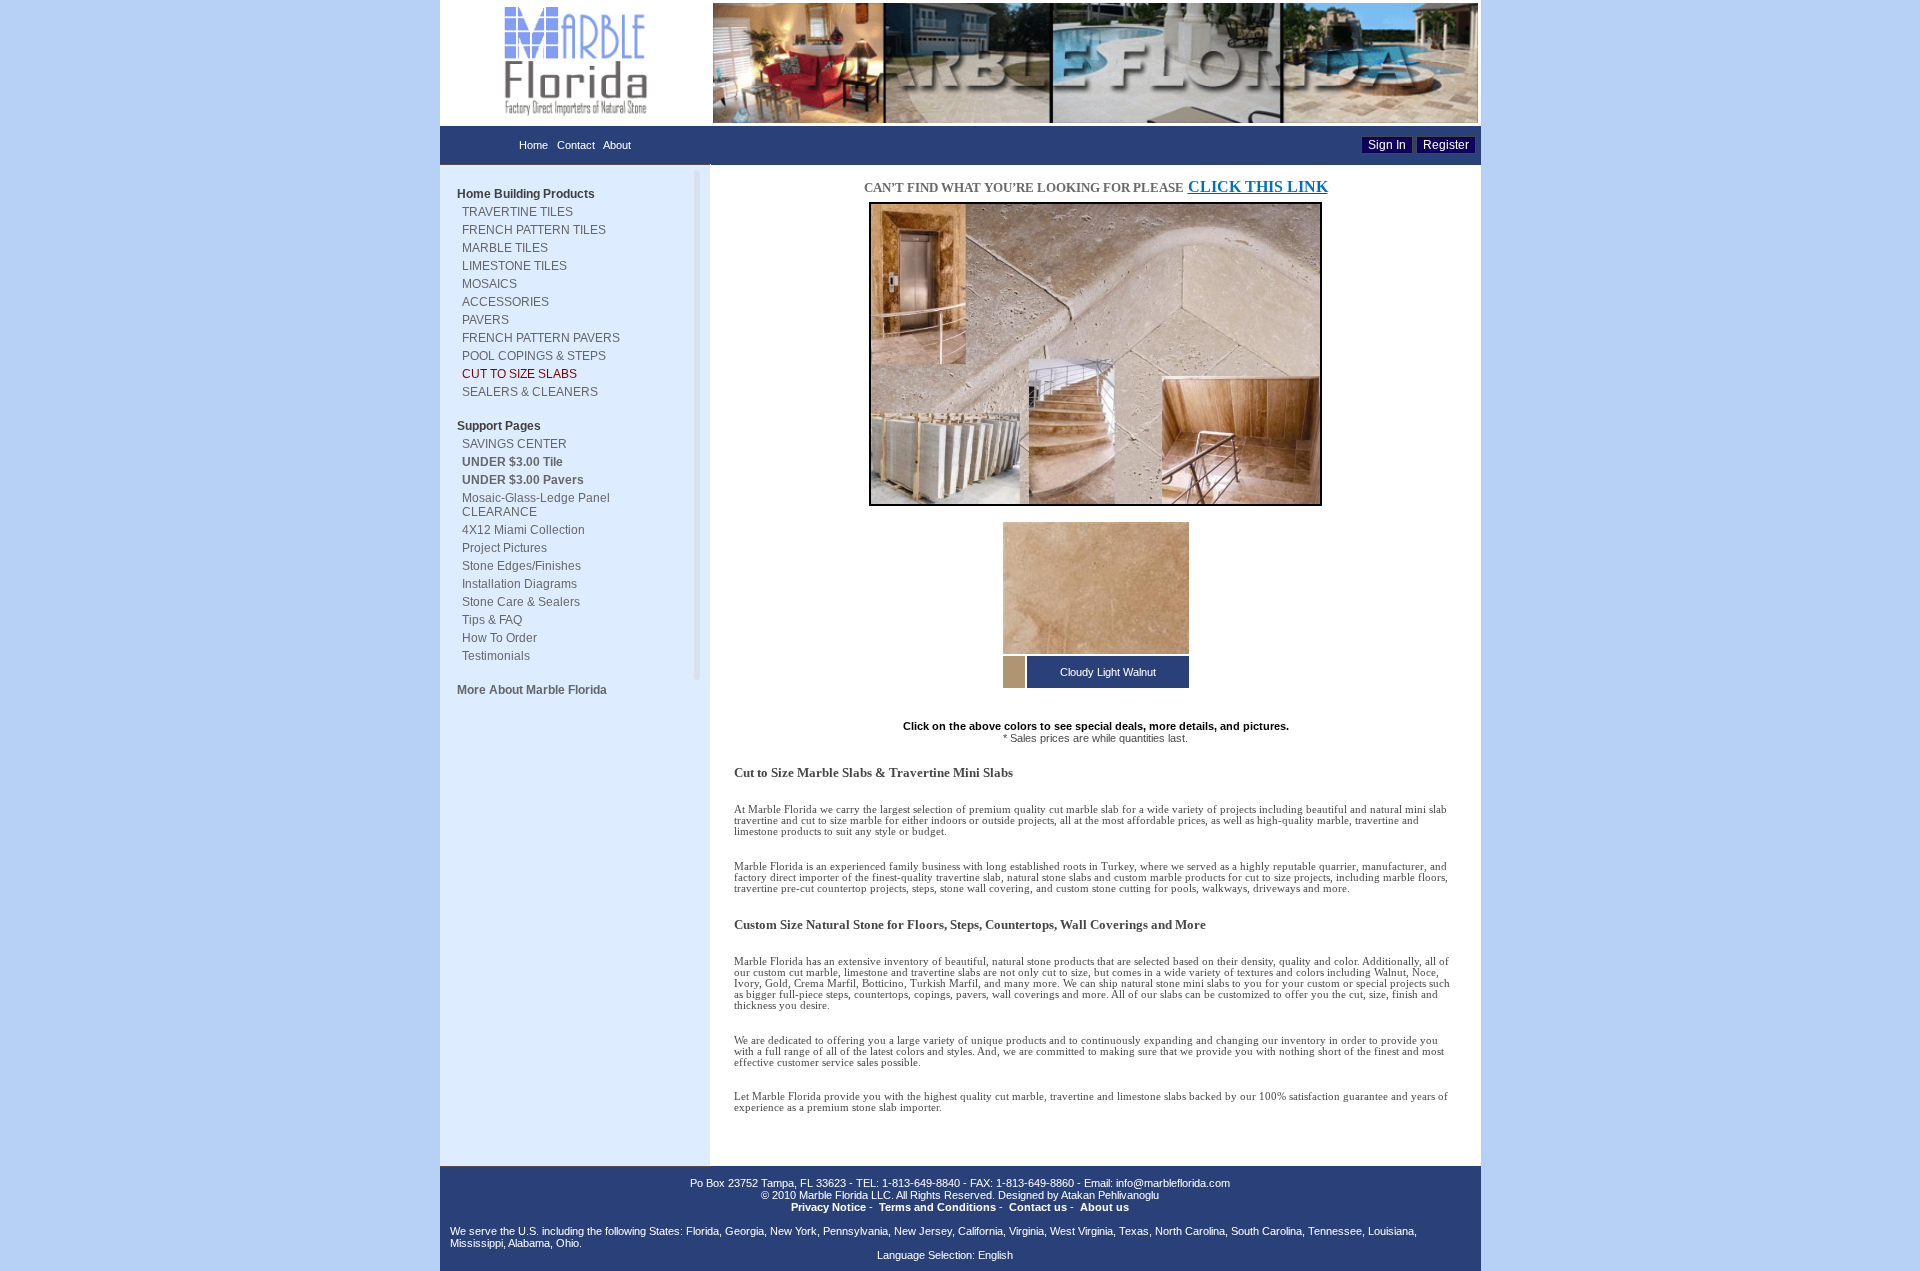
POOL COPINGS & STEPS (534, 356)
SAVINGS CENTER (514, 444)
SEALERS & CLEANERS (530, 392)
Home (533, 145)
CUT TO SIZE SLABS (519, 374)
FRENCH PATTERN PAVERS (541, 338)
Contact (576, 145)
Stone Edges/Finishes (521, 566)
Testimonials (496, 656)
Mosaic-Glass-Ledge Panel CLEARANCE (536, 505)
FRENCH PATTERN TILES (534, 230)
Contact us (1038, 1207)
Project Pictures (504, 548)
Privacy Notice (828, 1207)
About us (1104, 1207)
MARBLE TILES (505, 248)
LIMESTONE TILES (514, 266)
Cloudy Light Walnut (1108, 672)
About (617, 145)
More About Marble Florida (532, 690)
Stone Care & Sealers (521, 602)
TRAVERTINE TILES (517, 212)
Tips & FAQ (492, 620)
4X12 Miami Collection (523, 530)
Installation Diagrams (519, 584)
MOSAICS (489, 284)
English (995, 1255)
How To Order (499, 638)
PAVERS (485, 320)
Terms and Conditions (937, 1207)
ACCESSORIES (505, 302)
